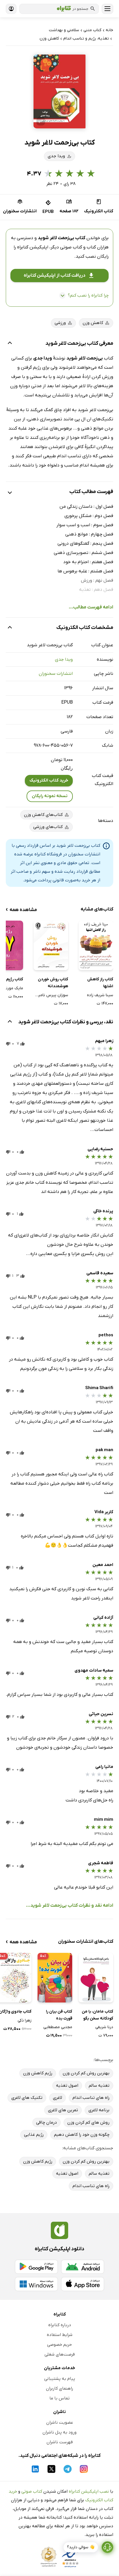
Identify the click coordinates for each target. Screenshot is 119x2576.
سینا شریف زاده (100, 995)
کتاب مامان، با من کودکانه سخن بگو (97, 2015)
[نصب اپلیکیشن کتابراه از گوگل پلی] (36, 2267)
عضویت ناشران (60, 2423)
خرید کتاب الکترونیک (49, 780)
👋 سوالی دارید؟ (81, 2547)
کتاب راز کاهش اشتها (100, 983)
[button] (59, 91)
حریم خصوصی (59, 2345)
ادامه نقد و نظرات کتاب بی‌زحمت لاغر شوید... (70, 1906)
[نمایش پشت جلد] (41, 121)
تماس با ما (59, 2398)
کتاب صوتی (32, 2491)
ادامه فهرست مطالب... (91, 607)
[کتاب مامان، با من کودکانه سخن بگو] (96, 1978)
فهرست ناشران (60, 2442)
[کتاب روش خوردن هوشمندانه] (51, 945)
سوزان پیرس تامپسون (51, 995)
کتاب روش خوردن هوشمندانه (53, 983)
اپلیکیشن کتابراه (33, 247)
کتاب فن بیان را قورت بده (59, 2015)
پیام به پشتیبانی (60, 2379)
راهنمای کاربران (59, 2388)
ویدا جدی (64, 660)
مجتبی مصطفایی (58, 2027)
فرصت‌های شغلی (60, 2354)
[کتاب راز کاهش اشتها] (96, 945)
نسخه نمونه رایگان (50, 796)
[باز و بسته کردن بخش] (10, 344)
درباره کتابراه (60, 2325)
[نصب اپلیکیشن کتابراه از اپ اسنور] (83, 2284)
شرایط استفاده (60, 2335)
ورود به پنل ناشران (59, 2432)
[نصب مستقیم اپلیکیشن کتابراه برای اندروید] (83, 2267)
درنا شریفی (104, 2027)
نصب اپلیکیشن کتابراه (89, 2491)
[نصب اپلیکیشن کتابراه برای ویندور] (36, 2284)
